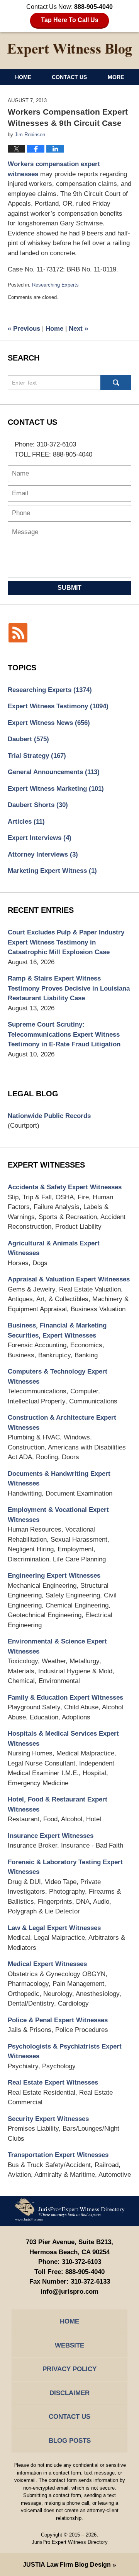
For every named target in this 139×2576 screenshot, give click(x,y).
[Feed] (18, 633)
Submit (69, 588)
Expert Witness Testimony (58, 706)
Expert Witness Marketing (56, 789)
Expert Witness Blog (69, 50)
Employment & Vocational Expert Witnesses (58, 1515)
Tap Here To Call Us (70, 20)
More (116, 77)
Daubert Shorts (38, 805)
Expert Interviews (40, 838)
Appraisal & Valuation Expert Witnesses (69, 1279)
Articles (26, 822)
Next (78, 329)
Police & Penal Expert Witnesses (58, 2020)
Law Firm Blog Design (67, 2565)
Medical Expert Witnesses (47, 1964)
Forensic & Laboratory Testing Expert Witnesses (65, 1867)
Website (69, 2345)
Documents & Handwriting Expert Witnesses (59, 1479)
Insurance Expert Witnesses (51, 1836)
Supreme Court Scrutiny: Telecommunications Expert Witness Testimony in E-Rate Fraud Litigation (64, 1034)
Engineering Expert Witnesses (54, 1576)
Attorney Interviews (43, 854)
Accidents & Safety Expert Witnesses (65, 1187)
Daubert (28, 739)
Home (23, 77)
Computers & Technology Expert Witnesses (58, 1376)
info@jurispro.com (69, 2292)
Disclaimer (69, 2393)
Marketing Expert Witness (52, 871)
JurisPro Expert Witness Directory (70, 2542)
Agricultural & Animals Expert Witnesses (54, 1248)
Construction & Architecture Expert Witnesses (62, 1423)
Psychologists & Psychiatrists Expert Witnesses (65, 2051)
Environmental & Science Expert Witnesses (57, 1646)
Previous (24, 329)
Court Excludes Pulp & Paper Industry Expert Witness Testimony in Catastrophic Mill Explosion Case (66, 942)
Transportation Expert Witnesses (58, 2155)
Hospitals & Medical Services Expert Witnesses (63, 1739)
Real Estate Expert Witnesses (53, 2082)
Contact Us (69, 77)
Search (116, 383)
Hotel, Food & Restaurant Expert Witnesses (58, 1804)
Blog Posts (70, 2441)
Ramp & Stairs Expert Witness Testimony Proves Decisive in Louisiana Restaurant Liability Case (69, 988)
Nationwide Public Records (49, 1116)
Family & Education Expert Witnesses (65, 1698)
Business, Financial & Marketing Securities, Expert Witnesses (57, 1330)
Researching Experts (55, 285)
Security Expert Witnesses (48, 2119)
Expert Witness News (49, 723)
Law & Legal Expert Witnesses (54, 1928)
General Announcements (54, 772)
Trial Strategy (37, 756)
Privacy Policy (69, 2369)
